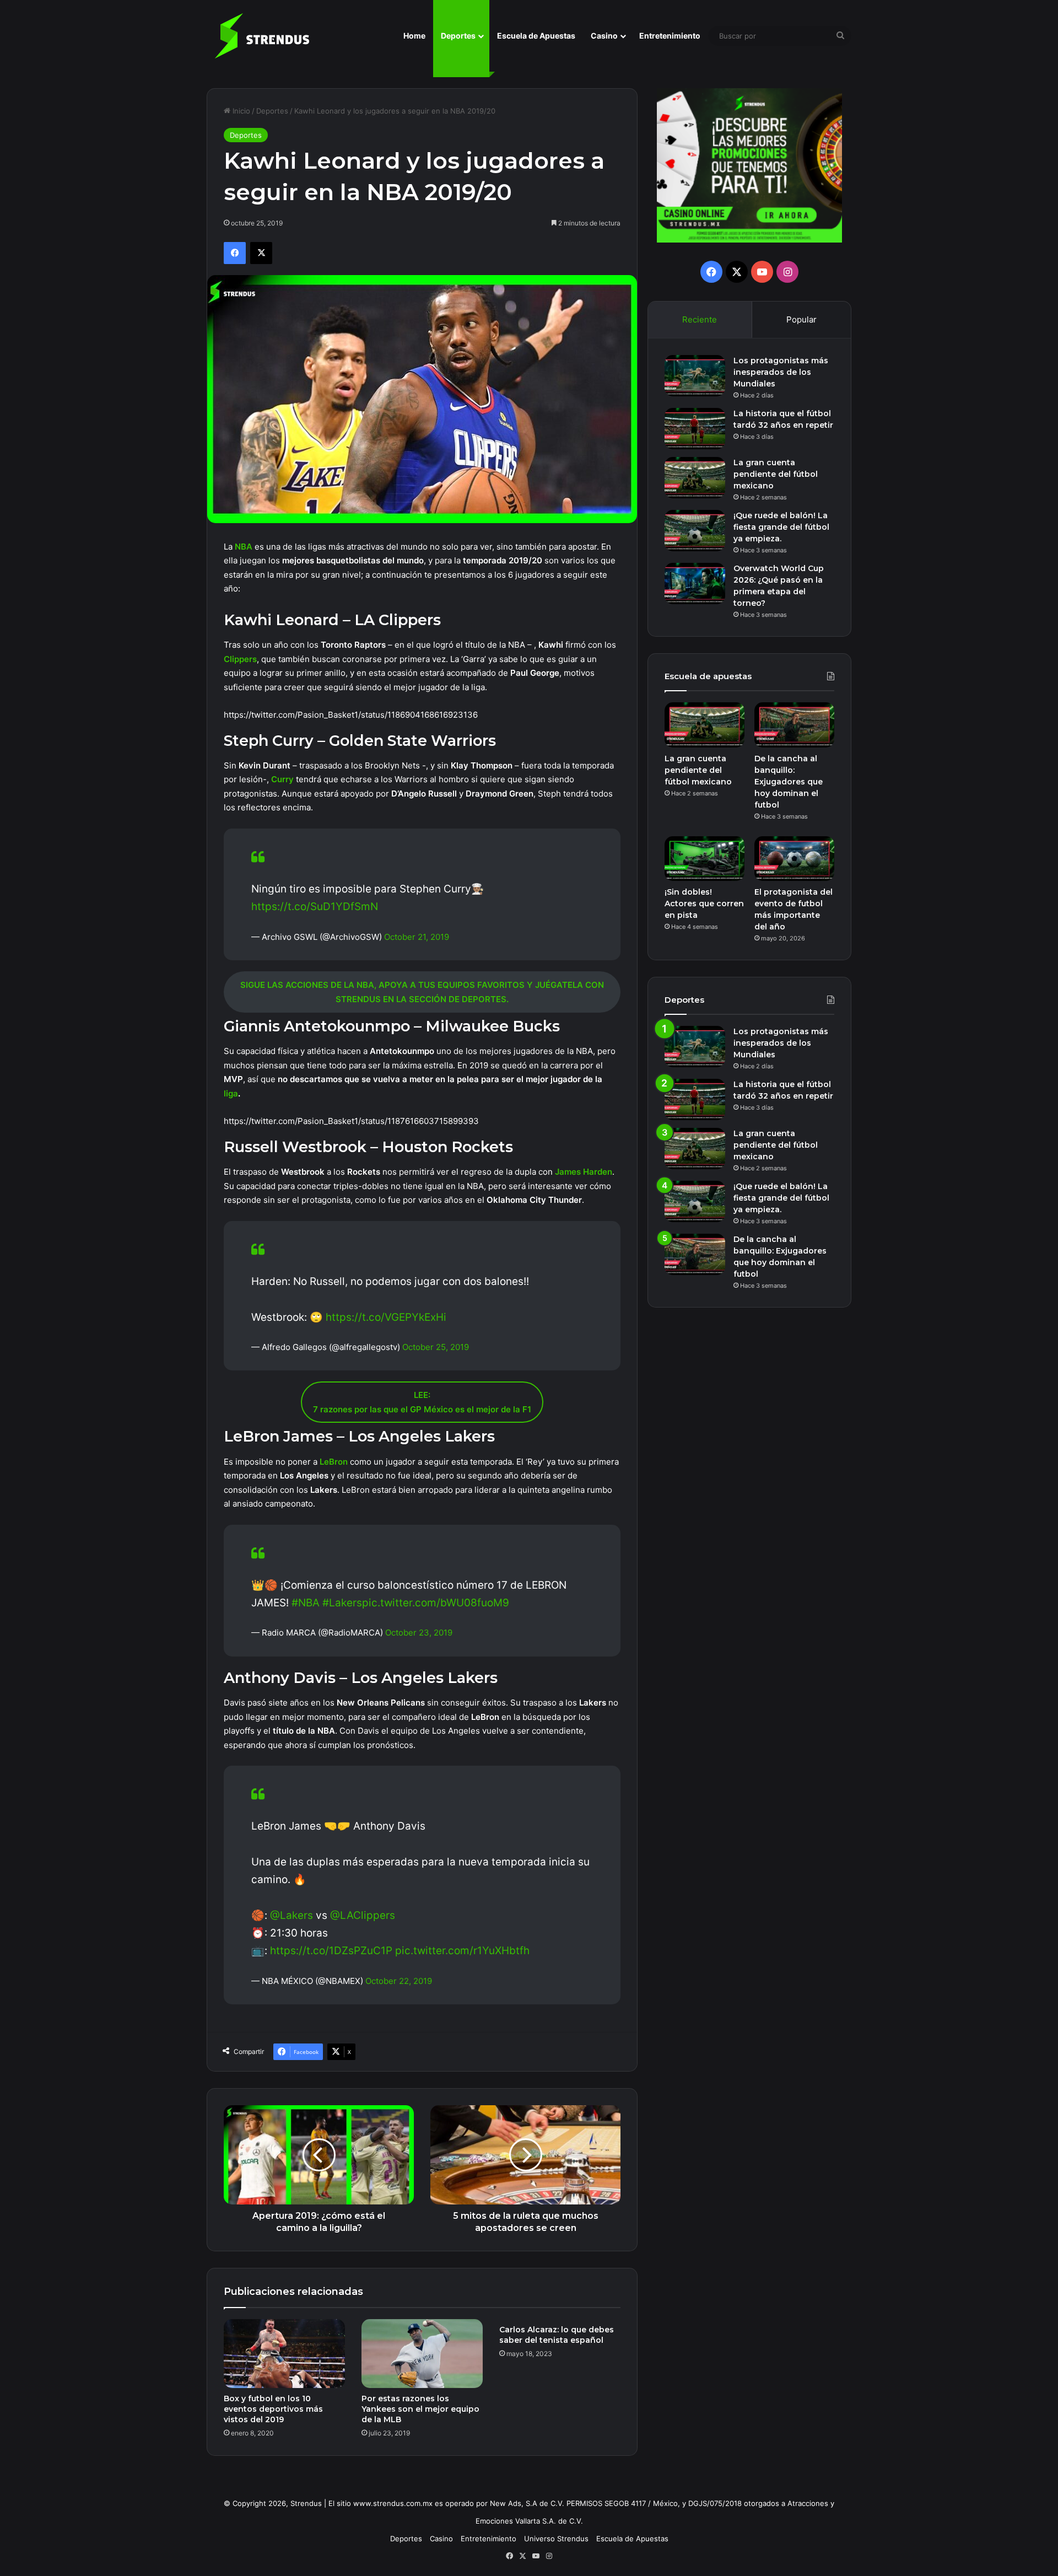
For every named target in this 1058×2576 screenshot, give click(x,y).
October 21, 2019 (417, 937)
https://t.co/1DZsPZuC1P (331, 1951)
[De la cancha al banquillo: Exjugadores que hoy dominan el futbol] (794, 725)
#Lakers (342, 1603)
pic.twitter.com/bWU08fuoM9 (436, 1603)
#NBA (306, 1603)
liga (231, 1093)
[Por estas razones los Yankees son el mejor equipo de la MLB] (422, 2353)
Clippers (240, 659)
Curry (284, 779)
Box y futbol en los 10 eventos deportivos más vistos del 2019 (273, 2409)
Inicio (240, 111)
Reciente (700, 319)
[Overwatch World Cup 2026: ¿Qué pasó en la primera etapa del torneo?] (695, 584)
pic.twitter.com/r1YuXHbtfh (462, 1951)
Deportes (458, 36)
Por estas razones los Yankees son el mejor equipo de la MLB (420, 2409)
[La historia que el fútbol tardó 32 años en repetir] (695, 429)
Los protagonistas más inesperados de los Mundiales (781, 372)
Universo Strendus (556, 2539)
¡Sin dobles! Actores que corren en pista (704, 904)
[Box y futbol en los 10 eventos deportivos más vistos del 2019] (284, 2353)
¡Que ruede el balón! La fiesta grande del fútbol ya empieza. (781, 527)
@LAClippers (363, 1915)
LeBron (334, 1462)
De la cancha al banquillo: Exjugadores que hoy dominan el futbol (789, 782)
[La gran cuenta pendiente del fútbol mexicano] (695, 478)
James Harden (584, 1172)
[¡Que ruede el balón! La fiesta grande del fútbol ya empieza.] (695, 531)
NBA (245, 547)
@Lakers (292, 1915)
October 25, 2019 (436, 1347)
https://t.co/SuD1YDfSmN (315, 907)
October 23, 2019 (419, 1633)
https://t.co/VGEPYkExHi (386, 1317)
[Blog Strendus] (262, 36)
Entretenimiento (670, 36)
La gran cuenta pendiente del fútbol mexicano (776, 474)
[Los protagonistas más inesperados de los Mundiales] (695, 376)
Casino (604, 36)
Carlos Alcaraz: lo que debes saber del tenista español (557, 2335)
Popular (801, 319)
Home (414, 36)
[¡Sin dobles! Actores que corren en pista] (705, 859)
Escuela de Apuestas (536, 36)
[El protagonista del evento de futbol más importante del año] (794, 859)
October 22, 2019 (399, 1981)
